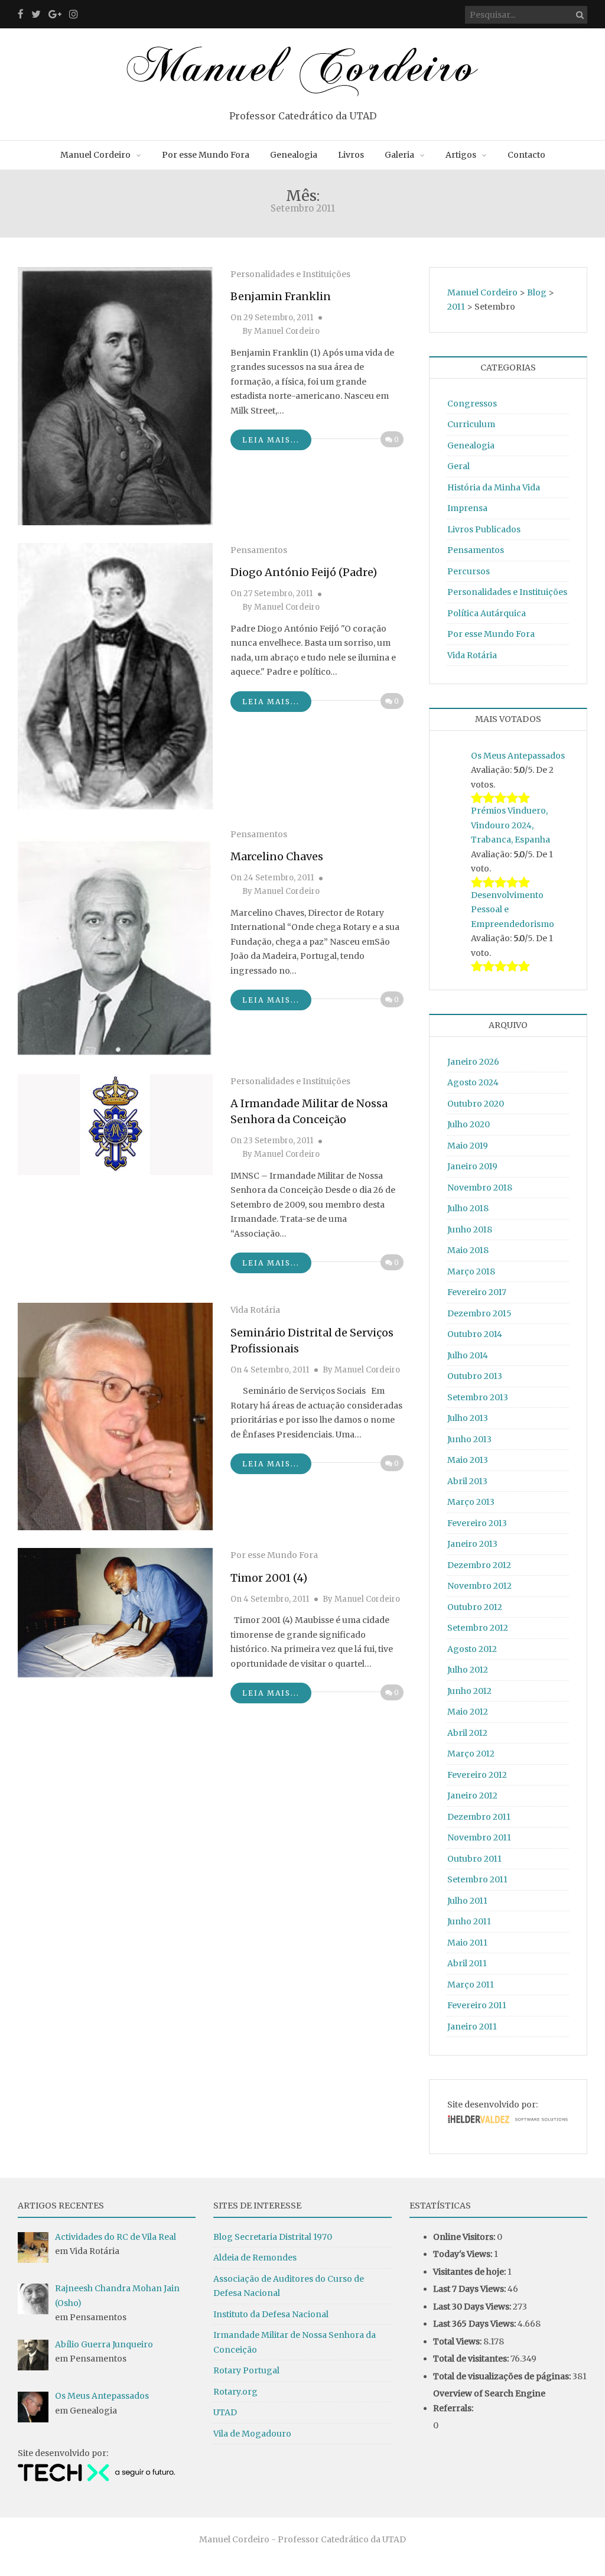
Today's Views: (463, 2254)
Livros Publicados (484, 529)
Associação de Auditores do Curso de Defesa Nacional (289, 2286)
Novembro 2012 (479, 1586)
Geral (458, 466)
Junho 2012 (469, 1691)
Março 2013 (471, 1502)
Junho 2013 (469, 1439)
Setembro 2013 (478, 1397)
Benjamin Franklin (281, 296)
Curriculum (471, 424)
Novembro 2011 (479, 1837)
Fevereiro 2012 (477, 1775)
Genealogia (294, 155)
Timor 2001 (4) (269, 1578)
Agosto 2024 (473, 1082)
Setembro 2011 (477, 1879)
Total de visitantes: (472, 2359)
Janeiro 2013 (472, 1544)
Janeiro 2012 (472, 1796)
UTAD (225, 2412)
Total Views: (458, 2341)
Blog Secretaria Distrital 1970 (273, 2237)
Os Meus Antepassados (518, 756)
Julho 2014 (468, 1355)
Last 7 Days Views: (470, 2289)
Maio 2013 (468, 1460)
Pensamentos (259, 550)
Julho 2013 (468, 1418)
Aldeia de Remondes (255, 2258)
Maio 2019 (468, 1146)
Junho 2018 (470, 1230)
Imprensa (467, 508)
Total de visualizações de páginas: (503, 2376)
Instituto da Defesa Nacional (271, 2314)
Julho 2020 (469, 1124)
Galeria (399, 155)
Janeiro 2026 (473, 1062)
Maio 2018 (468, 1250)
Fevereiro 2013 (477, 1523)
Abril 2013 (467, 1481)
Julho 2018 (468, 1208)
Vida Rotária (255, 1310)
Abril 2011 (467, 1963)
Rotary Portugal (246, 2370)
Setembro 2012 (478, 1628)
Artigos (461, 155)
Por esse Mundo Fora (206, 155)
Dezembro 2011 (479, 1817)
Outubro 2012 (475, 1607)
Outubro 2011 (474, 1859)
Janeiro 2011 (472, 2027)
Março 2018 (471, 1271)
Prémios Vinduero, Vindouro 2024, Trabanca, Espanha (510, 825)
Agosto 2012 (472, 1649)
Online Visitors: (465, 2237)
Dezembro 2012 (479, 1565)
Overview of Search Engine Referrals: (489, 2401)
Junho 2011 (469, 1921)
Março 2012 (471, 1754)
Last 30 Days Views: (473, 2307)
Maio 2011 (467, 1943)
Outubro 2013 (475, 1376)
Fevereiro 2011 (477, 2005)
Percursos (469, 571)
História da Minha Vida (494, 487)
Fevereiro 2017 (477, 1292)
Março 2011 (471, 1985)
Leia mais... (271, 440)
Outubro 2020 (476, 1104)
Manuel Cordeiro (95, 155)
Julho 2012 (468, 1670)
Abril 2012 (467, 1733)
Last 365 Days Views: (475, 2324)
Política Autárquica (487, 613)
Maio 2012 (468, 1712)
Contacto (526, 155)
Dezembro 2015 (479, 1313)
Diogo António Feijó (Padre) (304, 572)
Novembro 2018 (480, 1188)
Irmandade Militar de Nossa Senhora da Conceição (295, 2342)
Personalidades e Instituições (290, 274)
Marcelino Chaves (277, 856)
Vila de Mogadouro (252, 2434)
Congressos (472, 404)
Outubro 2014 (475, 1334)
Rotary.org (235, 2392)
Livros (351, 155)
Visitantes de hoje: (470, 2272)
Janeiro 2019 (472, 1166)
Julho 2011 (467, 1901)
